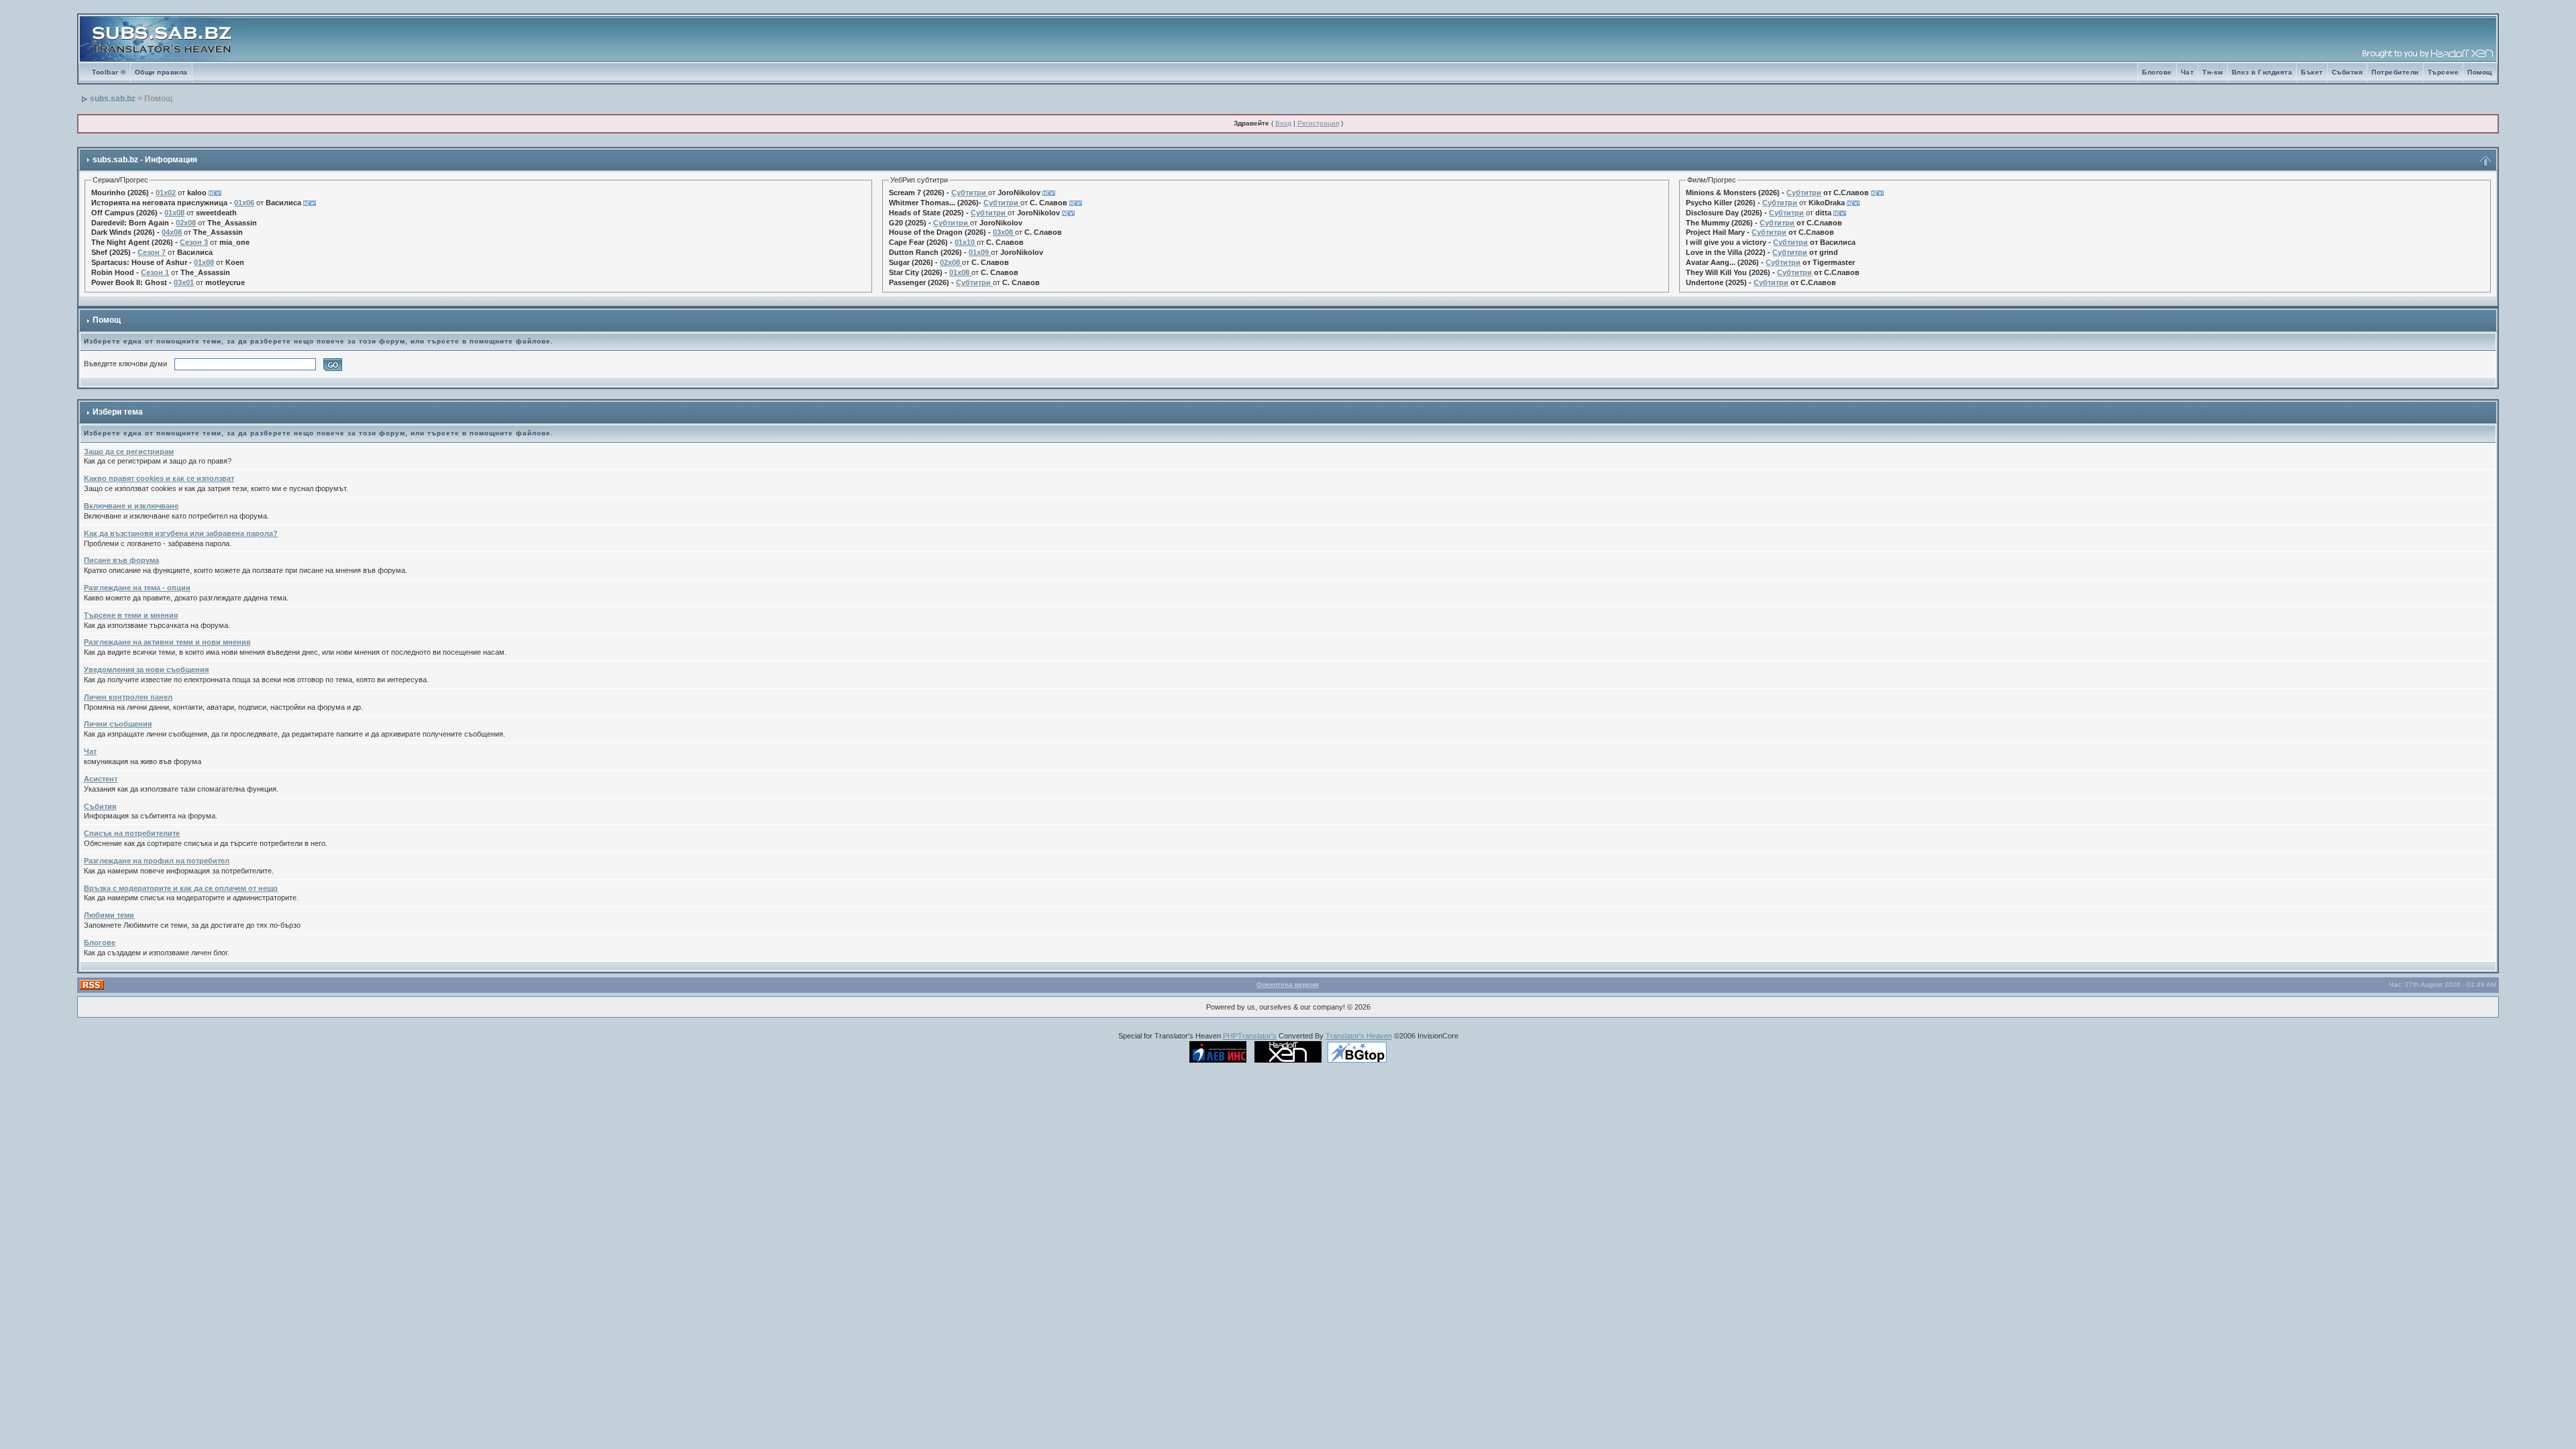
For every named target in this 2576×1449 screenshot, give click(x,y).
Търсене (2444, 72)
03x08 (1003, 232)
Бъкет (2312, 72)
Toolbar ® (109, 72)
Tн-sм (2213, 72)
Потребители (2395, 72)
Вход (1283, 123)
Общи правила (161, 72)
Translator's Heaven (1359, 1036)
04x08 (172, 232)
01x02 (166, 193)
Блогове (2157, 72)
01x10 (965, 242)
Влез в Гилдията (2262, 72)
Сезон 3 (194, 242)
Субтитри (969, 193)
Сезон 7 (152, 252)
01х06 (244, 203)
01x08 (174, 213)
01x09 (979, 252)
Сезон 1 (155, 272)
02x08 (186, 223)
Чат (2188, 72)
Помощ (2480, 72)
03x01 (184, 282)
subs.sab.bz (113, 99)
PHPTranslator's (1250, 1036)
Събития (2348, 72)
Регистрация (1318, 123)
